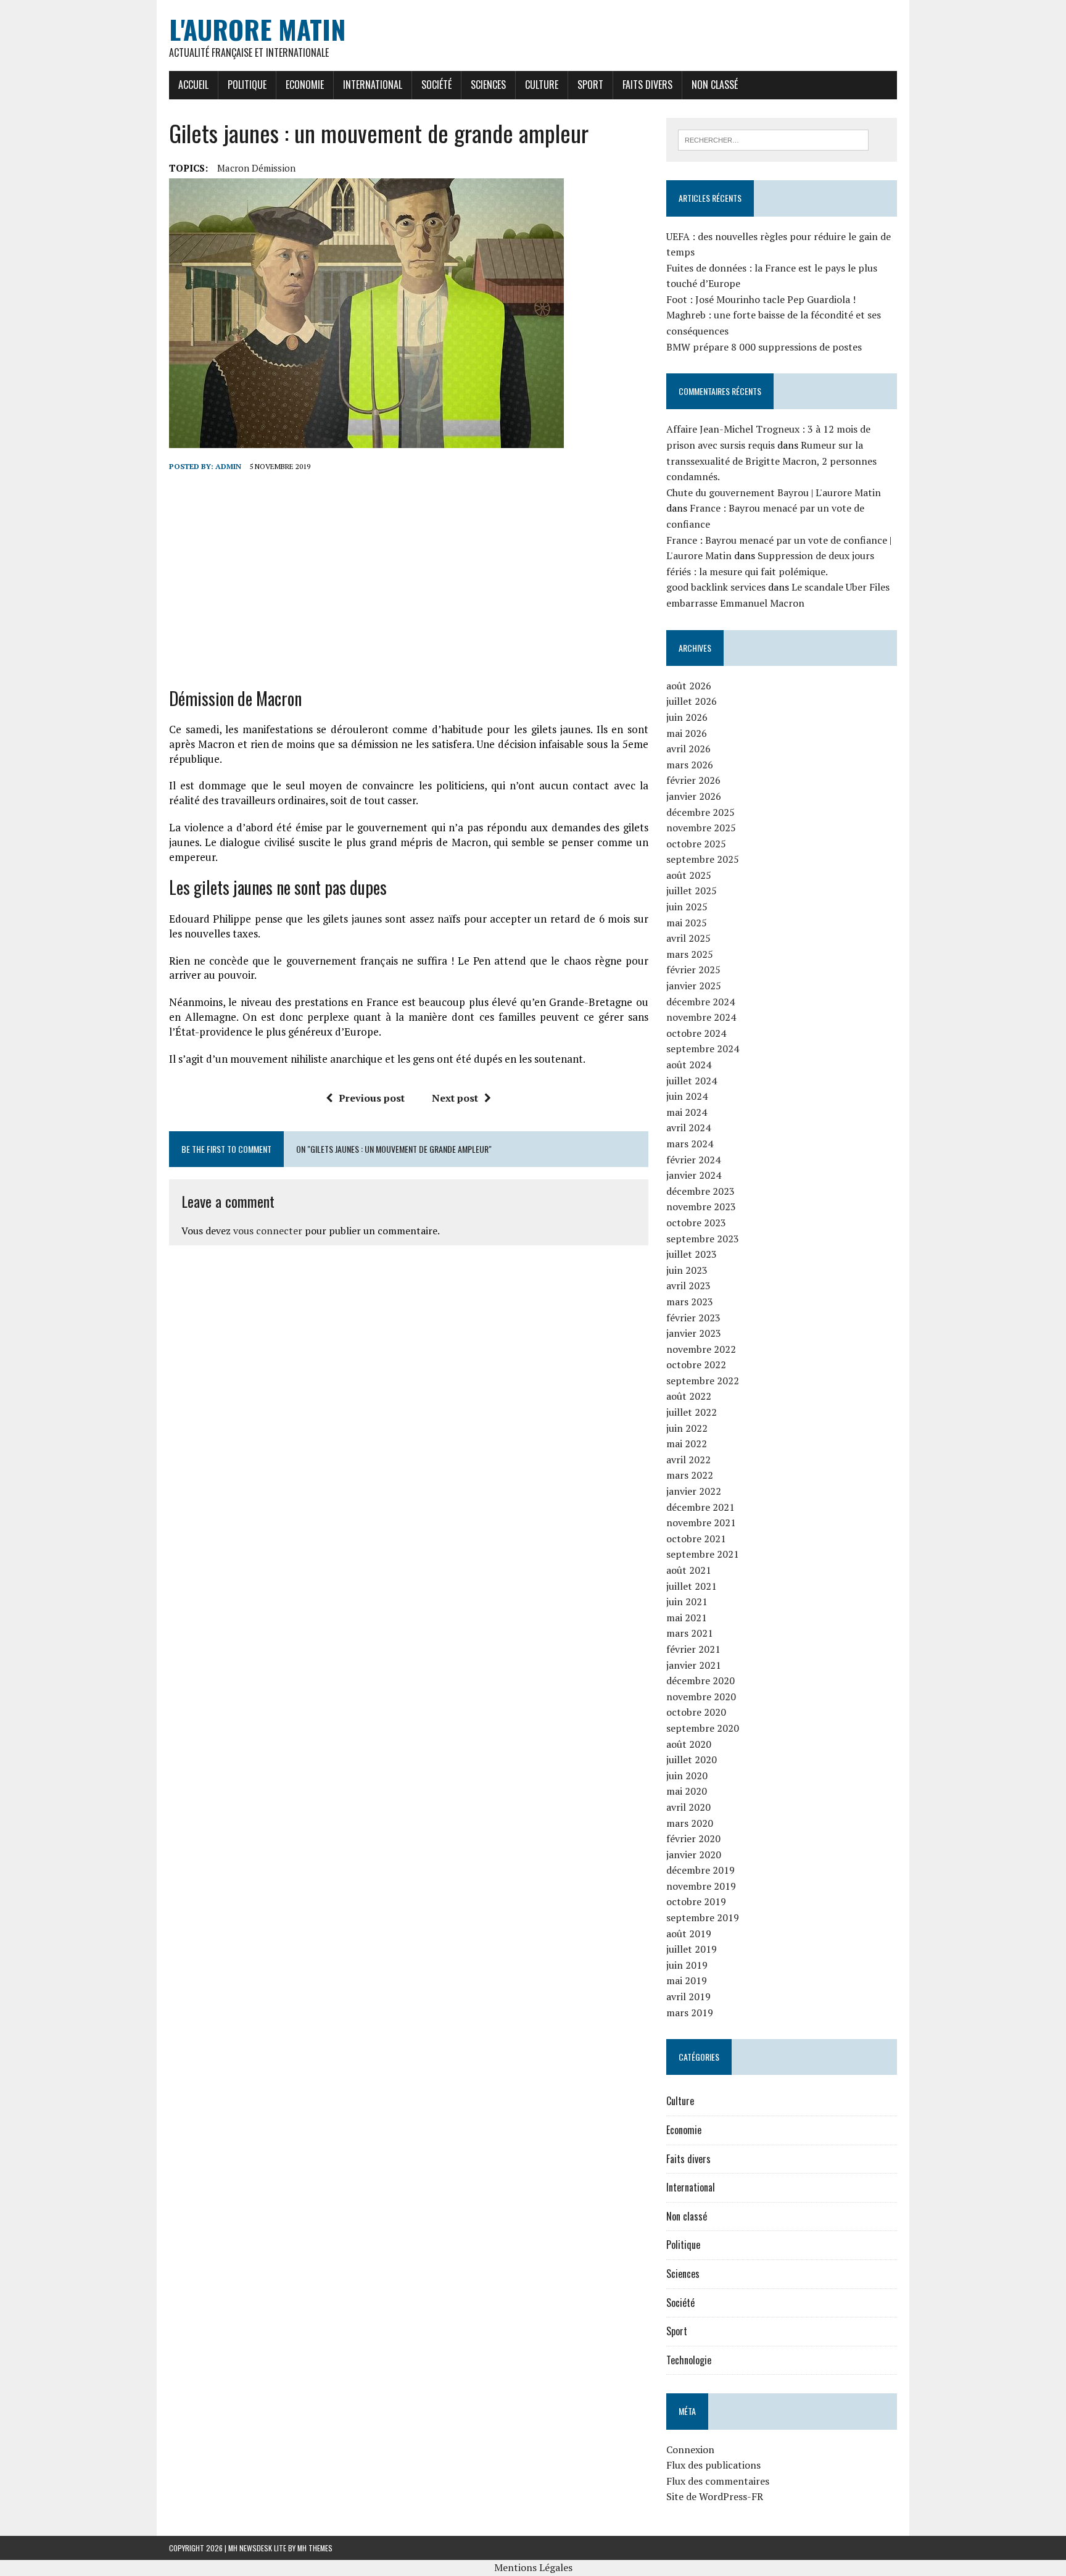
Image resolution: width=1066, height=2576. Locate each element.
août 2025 (689, 875)
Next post (455, 1098)
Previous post (372, 1098)
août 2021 (689, 1570)
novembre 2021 (701, 1523)
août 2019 (689, 1934)
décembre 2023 (700, 1191)
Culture (542, 85)
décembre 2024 (700, 1002)
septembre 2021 (703, 1554)
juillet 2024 (692, 1081)
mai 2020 (687, 1791)
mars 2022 (690, 1475)
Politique (247, 85)
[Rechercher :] (773, 139)
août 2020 (689, 1744)
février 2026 (693, 780)
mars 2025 (690, 954)
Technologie (689, 2360)
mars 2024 (690, 1144)
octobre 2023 (696, 1223)
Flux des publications (713, 2465)
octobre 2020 (696, 1712)
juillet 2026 (692, 701)
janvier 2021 (694, 1665)
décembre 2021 (700, 1507)
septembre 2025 (703, 859)
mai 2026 (687, 733)
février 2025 (693, 970)
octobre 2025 (696, 844)
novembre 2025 (701, 828)
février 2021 (693, 1649)
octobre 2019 (696, 1901)
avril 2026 (688, 749)
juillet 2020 (692, 1760)
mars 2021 (690, 1633)
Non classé (715, 85)
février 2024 (693, 1160)
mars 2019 (690, 2013)
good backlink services (716, 587)
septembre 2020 (703, 1728)
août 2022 (689, 1396)
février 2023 (693, 1318)
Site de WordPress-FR (715, 2496)
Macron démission (256, 168)
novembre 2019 (701, 1886)
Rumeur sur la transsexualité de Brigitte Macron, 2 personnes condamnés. (771, 461)
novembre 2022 (701, 1349)
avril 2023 (688, 1286)
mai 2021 (687, 1618)
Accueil (193, 85)
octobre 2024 (696, 1033)
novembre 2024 (701, 1017)
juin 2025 (687, 907)
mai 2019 (687, 1980)
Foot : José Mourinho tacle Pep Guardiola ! (761, 299)
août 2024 (689, 1065)
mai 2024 (687, 1112)
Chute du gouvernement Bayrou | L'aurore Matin (774, 492)
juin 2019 (687, 1965)
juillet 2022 (692, 1412)
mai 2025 (687, 923)
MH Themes (315, 2548)
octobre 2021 (696, 1539)
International (373, 85)
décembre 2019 (700, 1870)
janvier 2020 (694, 1855)
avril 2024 (688, 1128)
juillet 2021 (692, 1586)
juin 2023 (687, 1270)
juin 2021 (687, 1602)
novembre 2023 (701, 1207)
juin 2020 (687, 1776)
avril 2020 (688, 1807)
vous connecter (268, 1231)
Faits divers (647, 85)
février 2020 (693, 1839)
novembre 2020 (701, 1697)
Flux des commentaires (718, 2481)
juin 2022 (687, 1428)
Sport (590, 85)
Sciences (488, 85)
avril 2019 (688, 1996)
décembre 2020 (700, 1681)
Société (436, 85)
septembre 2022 (703, 1381)
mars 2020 (690, 1823)
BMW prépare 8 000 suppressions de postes (764, 347)
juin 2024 (687, 1096)
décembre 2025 (700, 812)
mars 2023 (690, 1302)
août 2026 (689, 686)
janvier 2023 (694, 1333)
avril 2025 (688, 938)
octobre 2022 (696, 1365)
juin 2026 (687, 717)
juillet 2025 (692, 891)
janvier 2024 (694, 1175)
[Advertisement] (409, 580)
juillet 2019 (692, 1949)
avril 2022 (688, 1460)
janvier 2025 (694, 986)
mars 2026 (690, 765)
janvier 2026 (694, 796)
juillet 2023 (692, 1254)
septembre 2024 (703, 1049)
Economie (305, 85)
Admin (228, 466)
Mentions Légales (533, 2567)
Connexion (690, 2449)
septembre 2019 (703, 1917)
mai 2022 (687, 1444)
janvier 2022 (694, 1491)
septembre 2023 (703, 1239)
